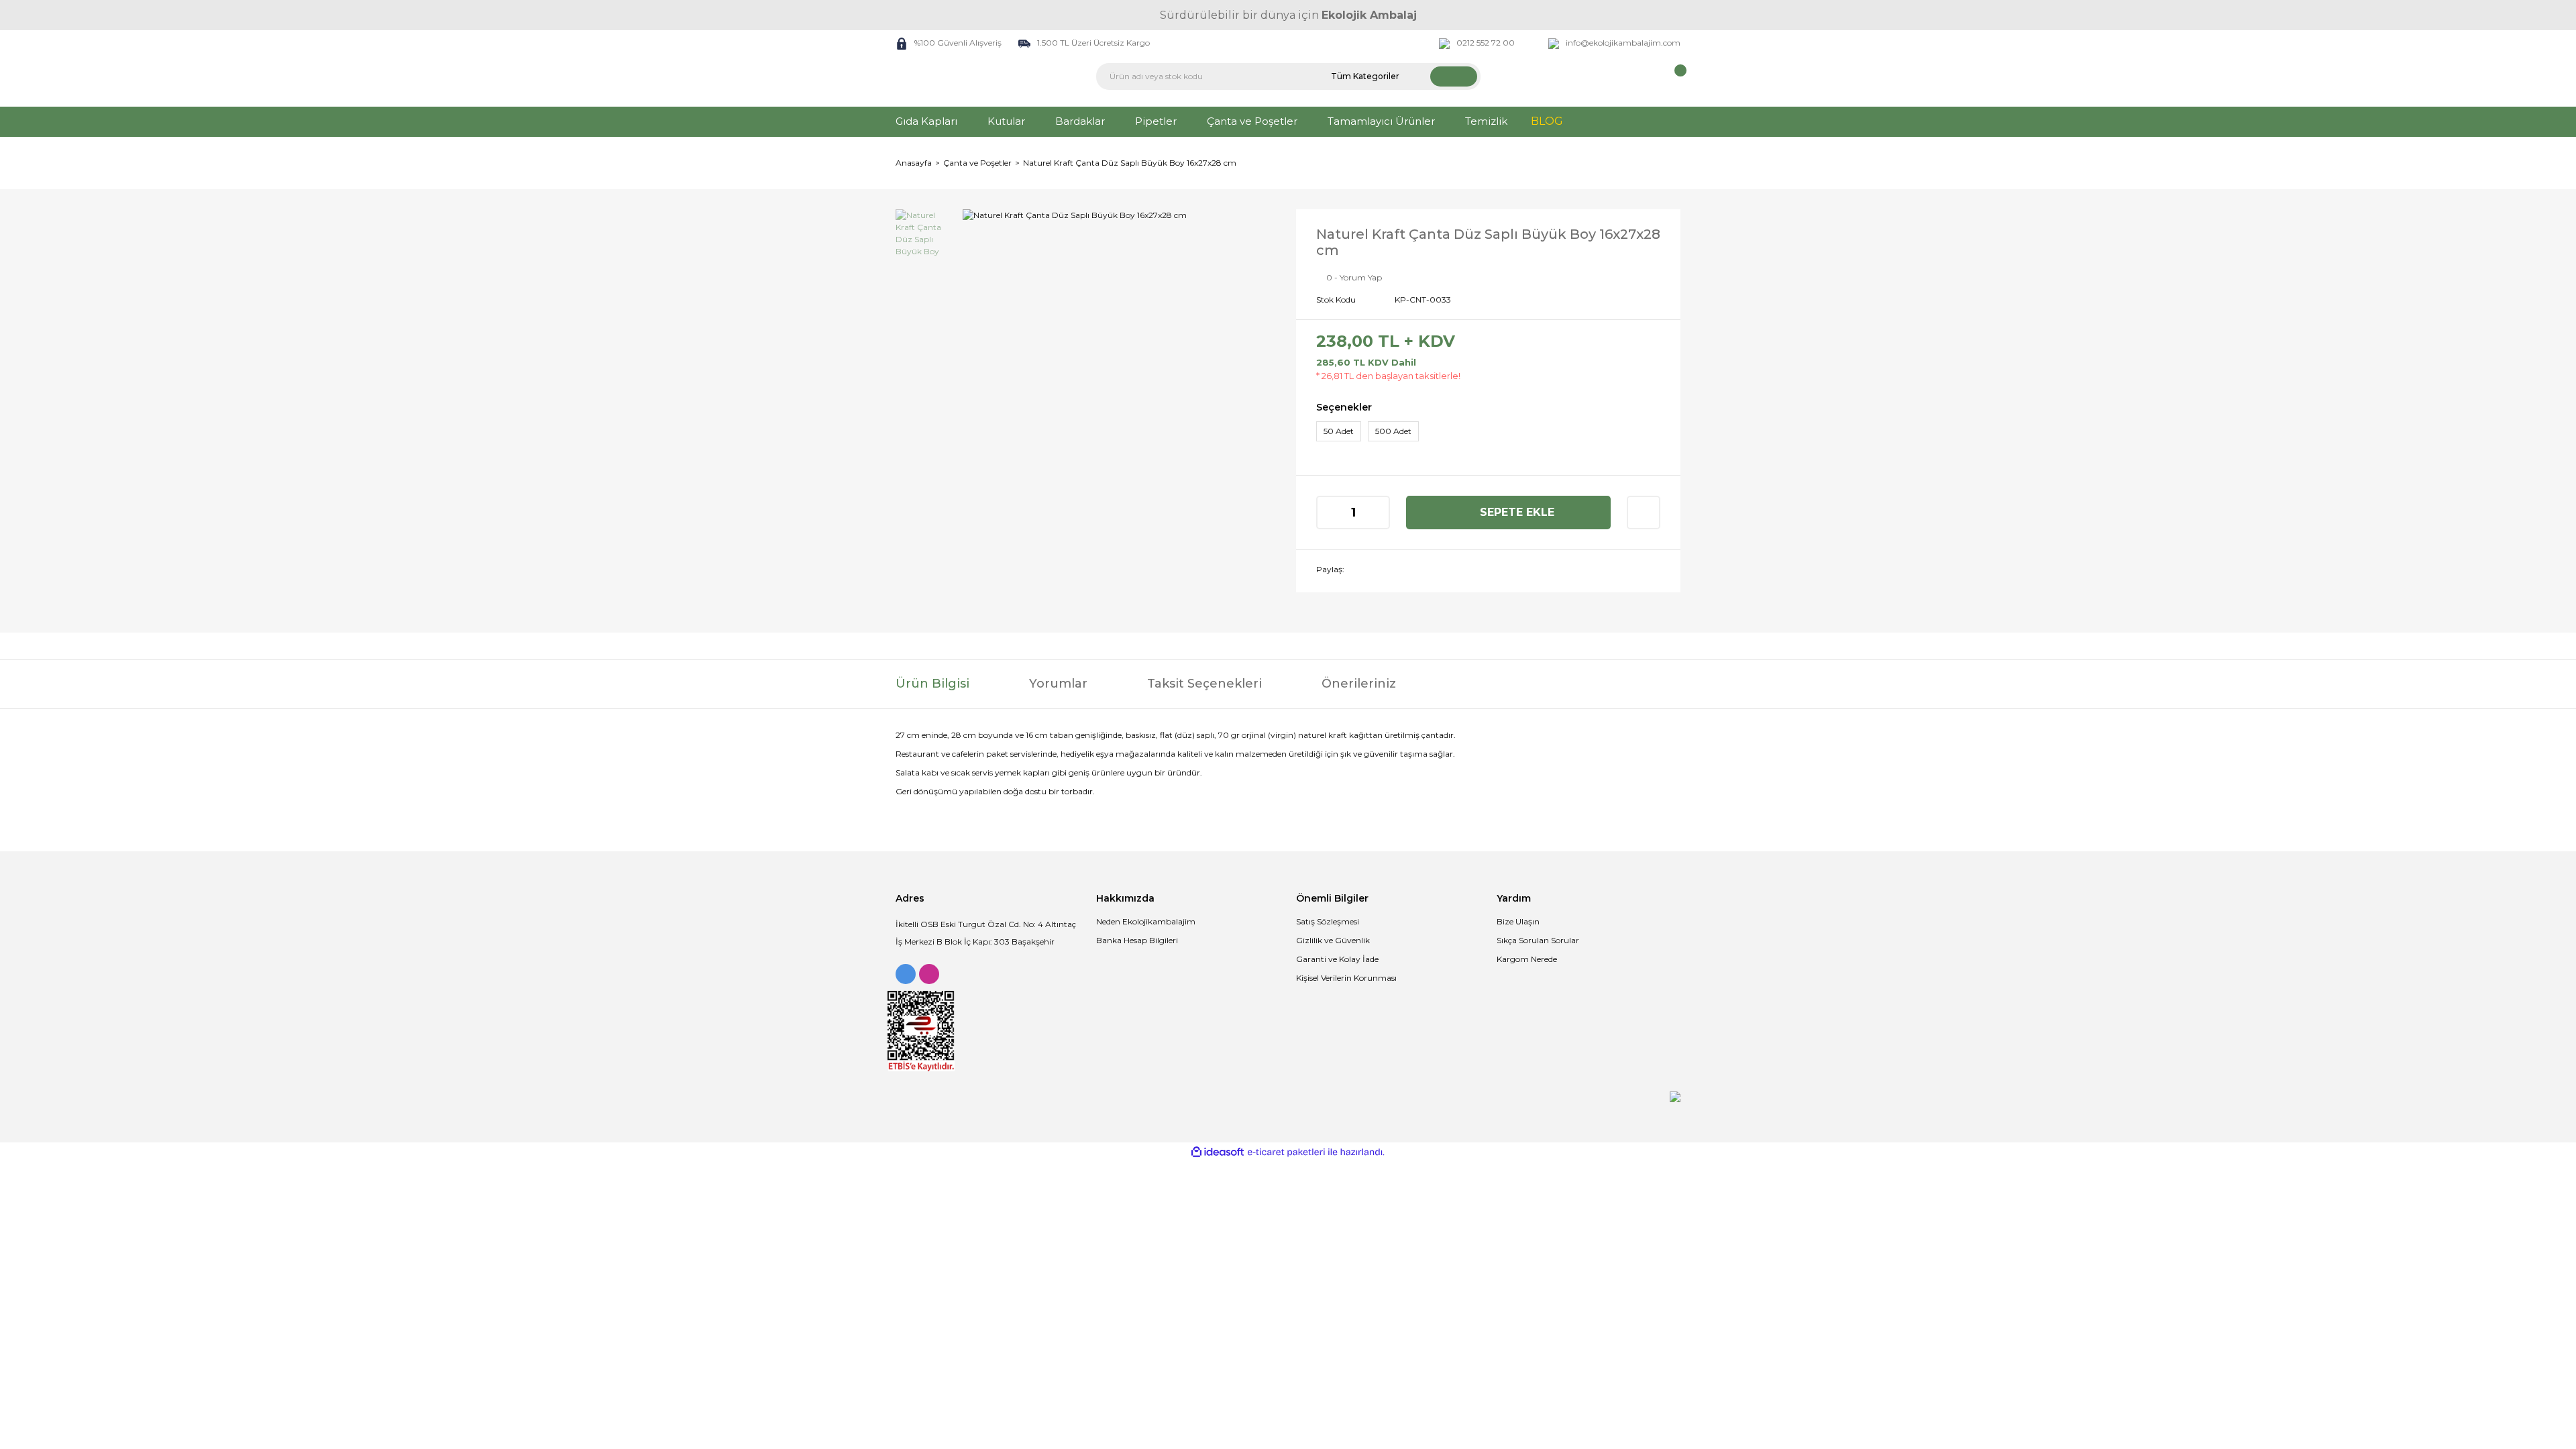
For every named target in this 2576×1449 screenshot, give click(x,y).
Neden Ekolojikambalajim (1146, 921)
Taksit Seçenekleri (1204, 684)
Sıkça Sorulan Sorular (1538, 940)
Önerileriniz (1359, 684)
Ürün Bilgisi (932, 684)
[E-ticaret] (1286, 1152)
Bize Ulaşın (1518, 921)
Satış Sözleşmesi (1328, 921)
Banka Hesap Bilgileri (1137, 940)
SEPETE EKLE (1517, 512)
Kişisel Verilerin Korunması (1346, 978)
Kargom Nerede (1527, 959)
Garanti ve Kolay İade (1337, 959)
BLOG (1547, 121)
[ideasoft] (1218, 1152)
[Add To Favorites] (1644, 513)
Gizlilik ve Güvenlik (1333, 940)
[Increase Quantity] (1379, 513)
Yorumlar (1058, 684)
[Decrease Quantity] (1328, 513)
